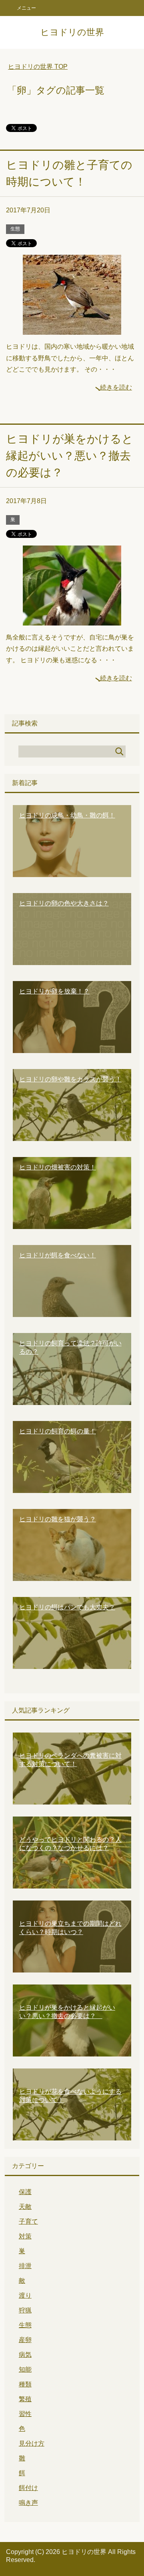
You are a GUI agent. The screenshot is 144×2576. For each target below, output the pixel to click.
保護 (25, 2192)
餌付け (28, 2488)
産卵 (25, 2340)
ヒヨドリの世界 (72, 32)
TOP (38, 67)
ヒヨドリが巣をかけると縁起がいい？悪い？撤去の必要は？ (70, 456)
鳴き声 (28, 2503)
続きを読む (116, 387)
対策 (25, 2236)
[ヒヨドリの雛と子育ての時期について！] (72, 329)
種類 (25, 2384)
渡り (25, 2295)
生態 (15, 229)
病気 (25, 2355)
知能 (25, 2369)
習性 (25, 2414)
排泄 (25, 2266)
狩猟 (25, 2310)
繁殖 (25, 2399)
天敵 (25, 2207)
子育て (28, 2221)
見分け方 (32, 2443)
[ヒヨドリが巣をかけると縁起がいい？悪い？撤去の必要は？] (72, 619)
